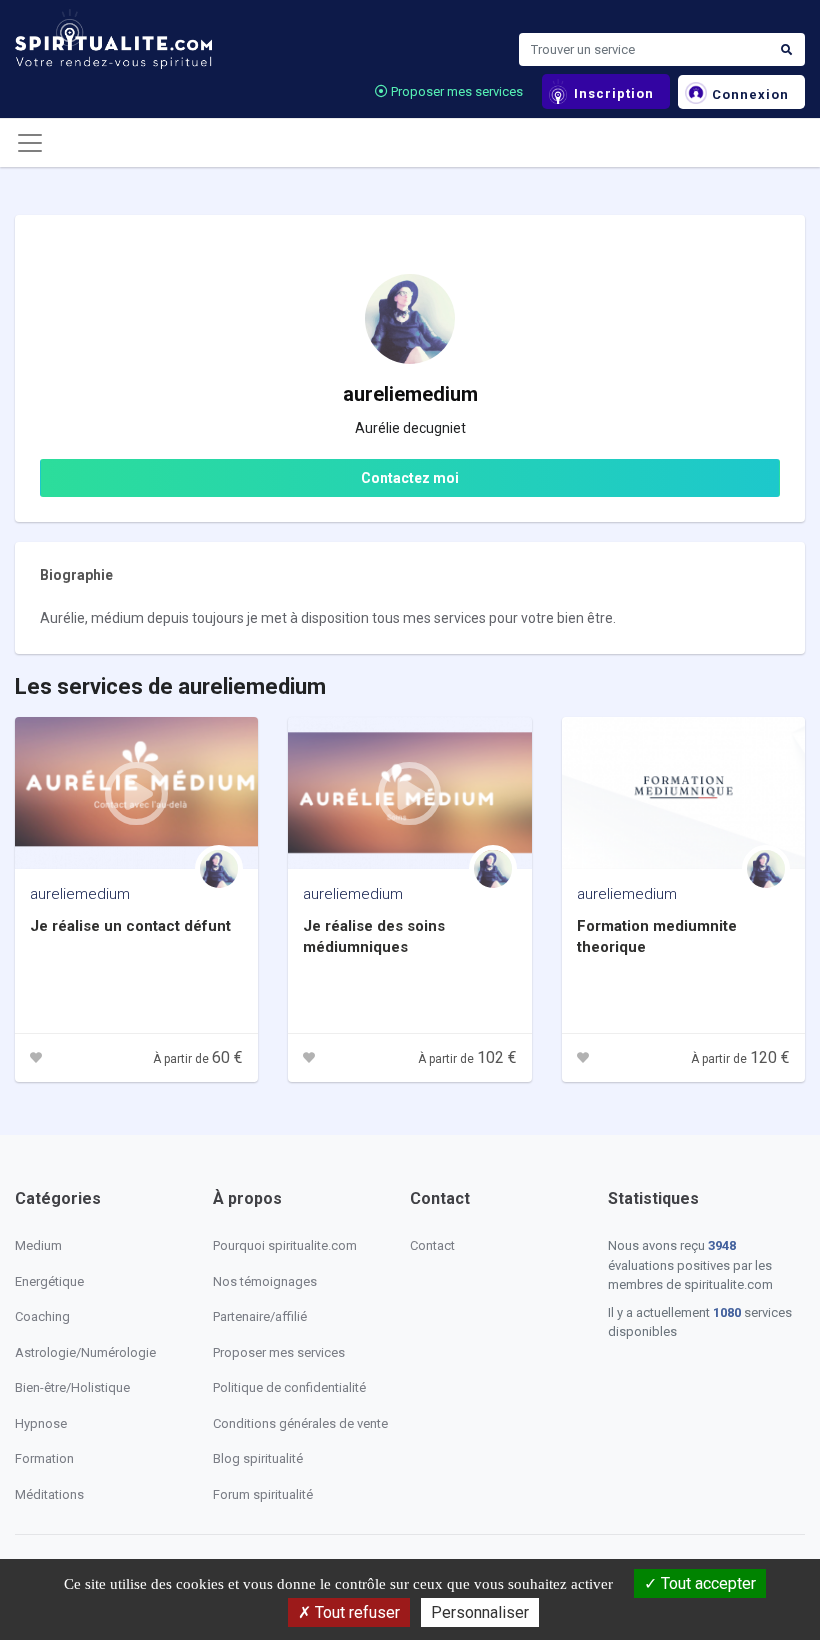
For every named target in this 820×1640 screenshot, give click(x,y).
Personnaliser (480, 1612)
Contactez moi (410, 478)
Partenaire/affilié (260, 1316)
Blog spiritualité (258, 1458)
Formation (44, 1458)
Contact (432, 1245)
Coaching (42, 1316)
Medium (38, 1245)
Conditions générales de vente (300, 1423)
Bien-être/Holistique (72, 1387)
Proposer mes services (455, 91)
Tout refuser (355, 1612)
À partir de (198, 1059)
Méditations (49, 1494)
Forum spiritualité (263, 1494)
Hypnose (41, 1423)
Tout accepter (706, 1583)
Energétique (49, 1281)
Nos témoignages (265, 1281)
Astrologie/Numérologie (85, 1352)
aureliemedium (80, 894)
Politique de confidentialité (289, 1387)
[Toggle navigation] (30, 143)
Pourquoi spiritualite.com (285, 1245)
